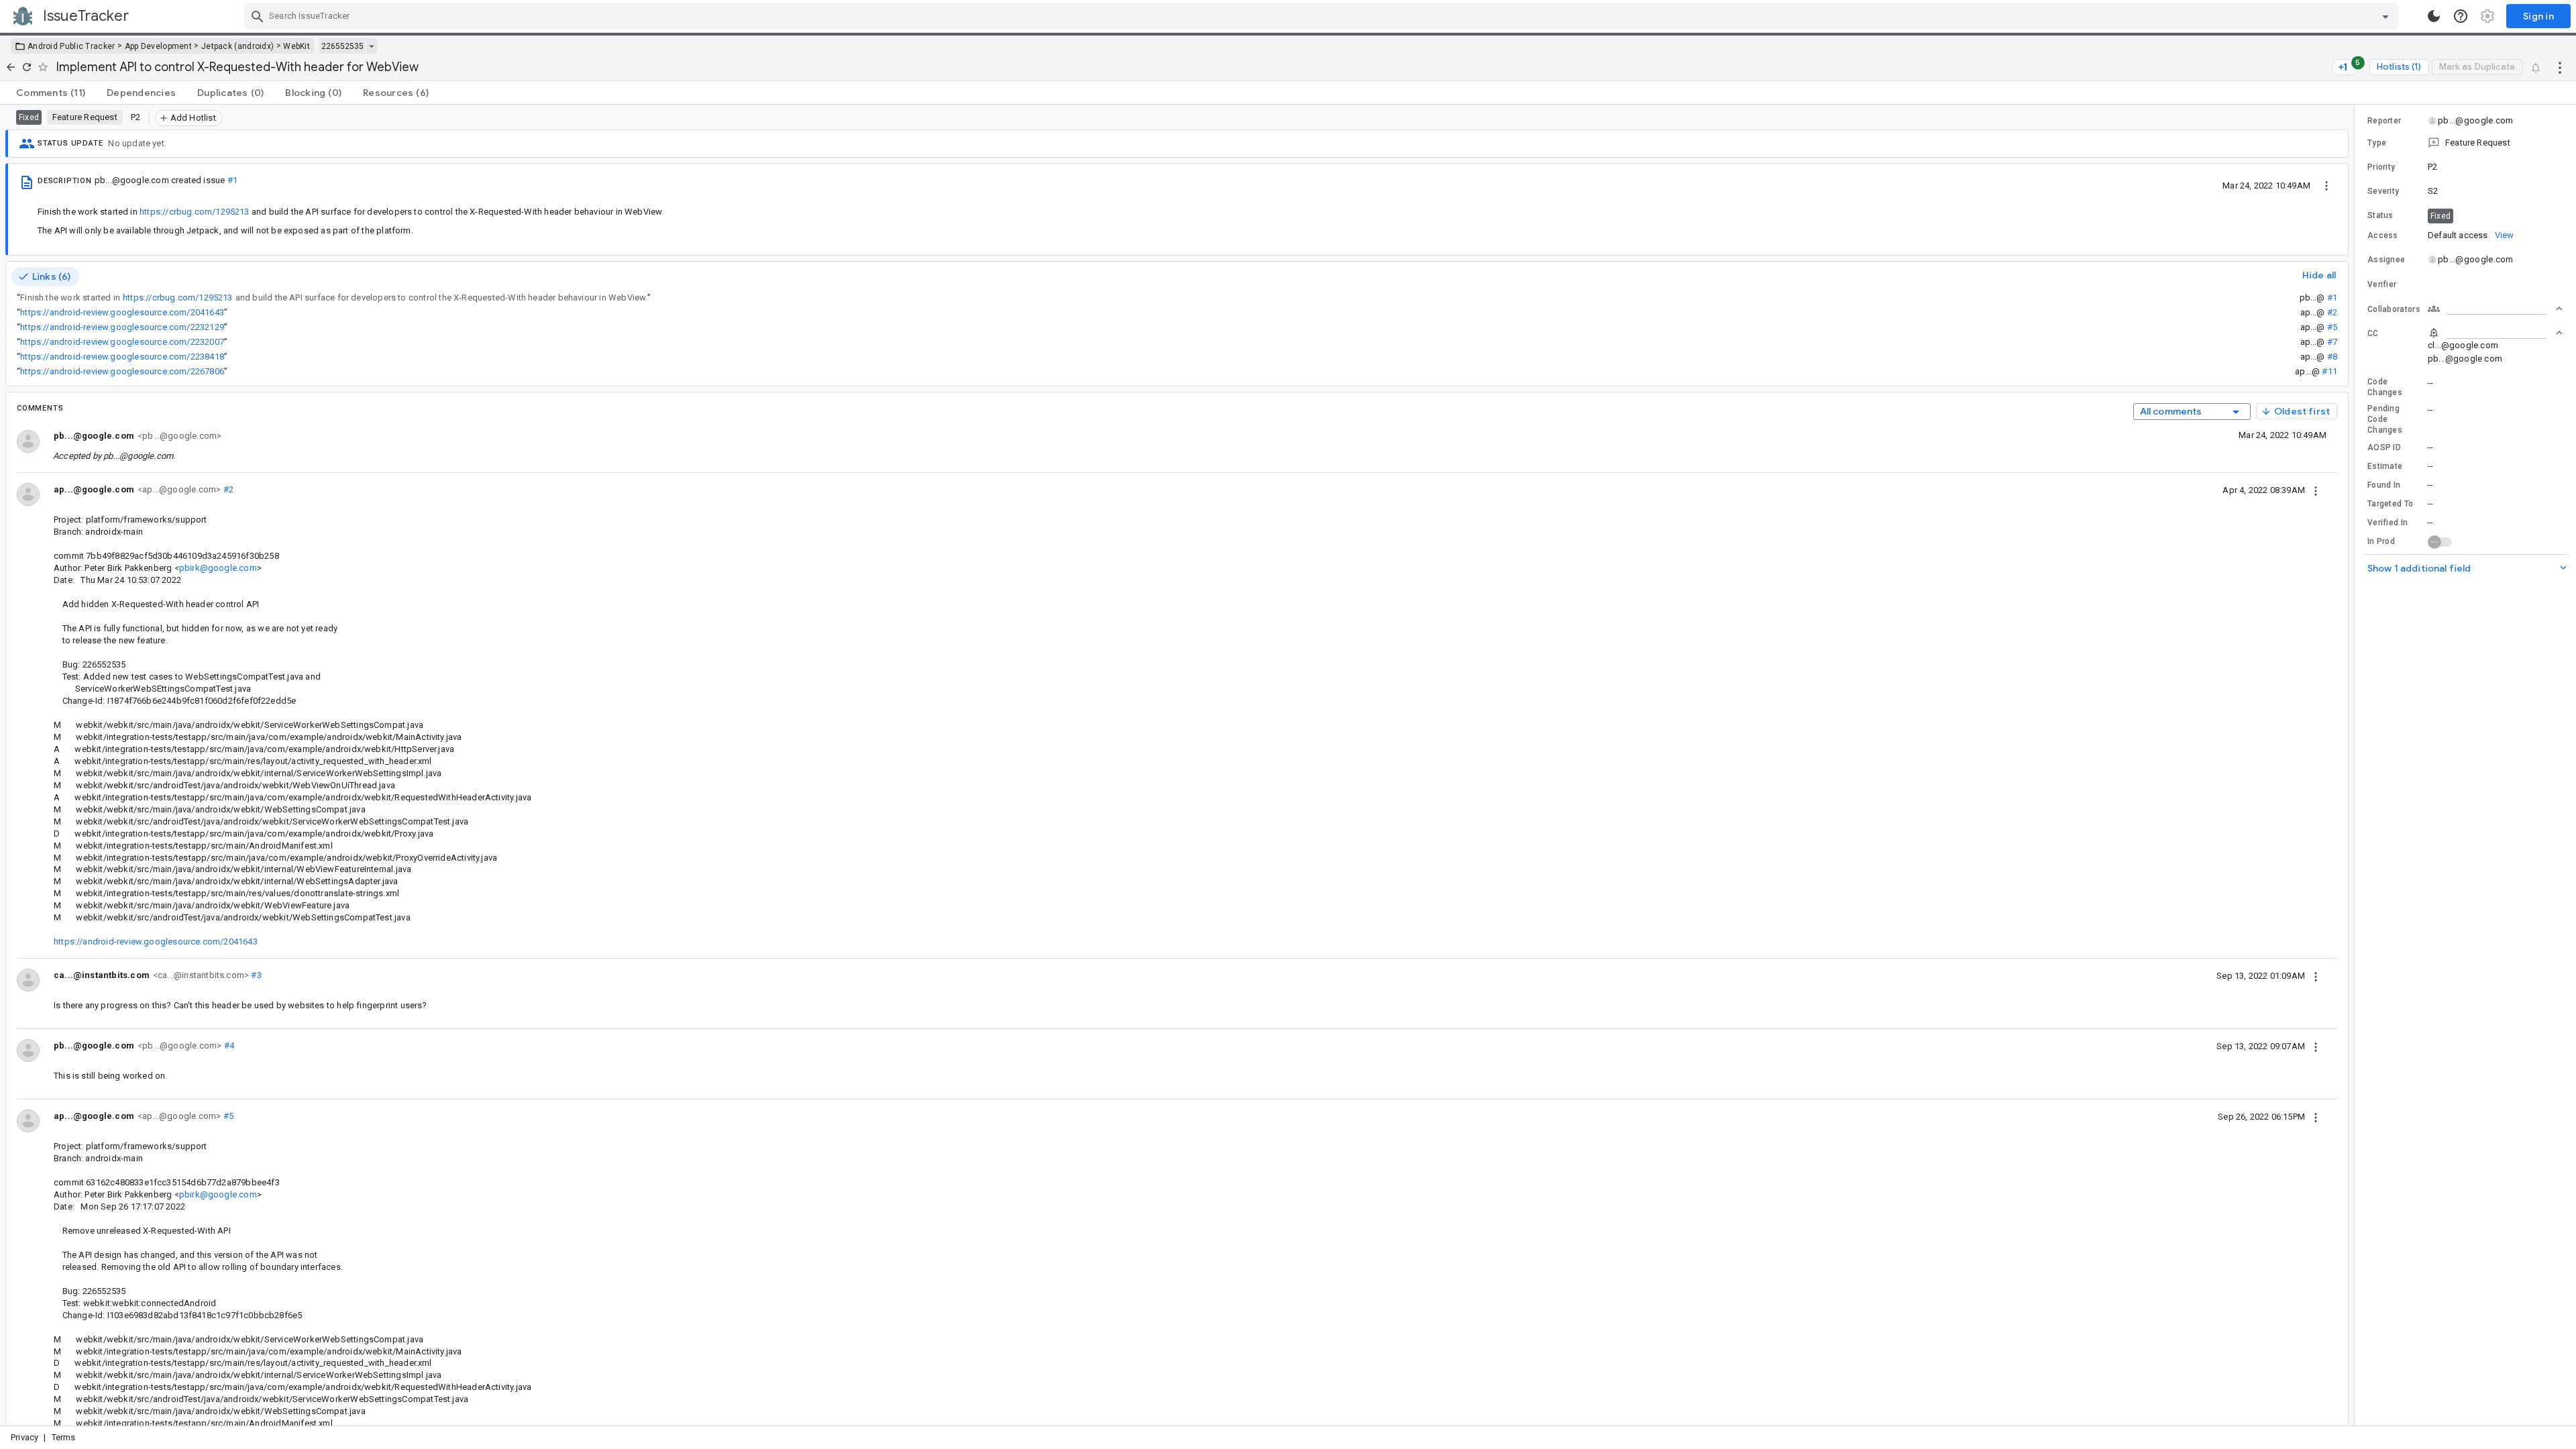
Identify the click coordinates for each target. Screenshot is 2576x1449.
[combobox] (1323, 16)
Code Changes (2385, 387)
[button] (2465, 143)
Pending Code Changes (2385, 419)
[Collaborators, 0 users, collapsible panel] (2495, 309)
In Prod (2381, 541)
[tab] (51, 93)
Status (2380, 215)
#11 (2329, 371)
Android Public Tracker (71, 46)
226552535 (342, 46)
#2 (2332, 312)
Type (2377, 143)
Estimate (2385, 466)
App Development (159, 46)
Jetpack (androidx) (237, 46)
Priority (2381, 167)
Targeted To (2390, 504)
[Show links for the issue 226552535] (371, 46)
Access (2383, 235)
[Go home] (11, 67)
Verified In (2387, 523)
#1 (232, 180)
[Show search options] (2385, 16)
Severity (2383, 191)
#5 (2332, 327)
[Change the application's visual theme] (2434, 16)
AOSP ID (2384, 447)
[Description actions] (2326, 185)
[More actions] (2560, 67)
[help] (2461, 16)
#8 (2332, 357)
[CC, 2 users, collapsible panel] (2495, 333)
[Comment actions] (2316, 490)
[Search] (258, 16)
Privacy (24, 1437)
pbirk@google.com (218, 568)
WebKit (297, 46)
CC (2373, 333)
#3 (255, 975)
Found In (2384, 485)
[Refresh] (27, 67)
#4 (228, 1045)
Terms (64, 1437)
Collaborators (2394, 309)
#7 (2332, 342)
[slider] (2357, 765)
